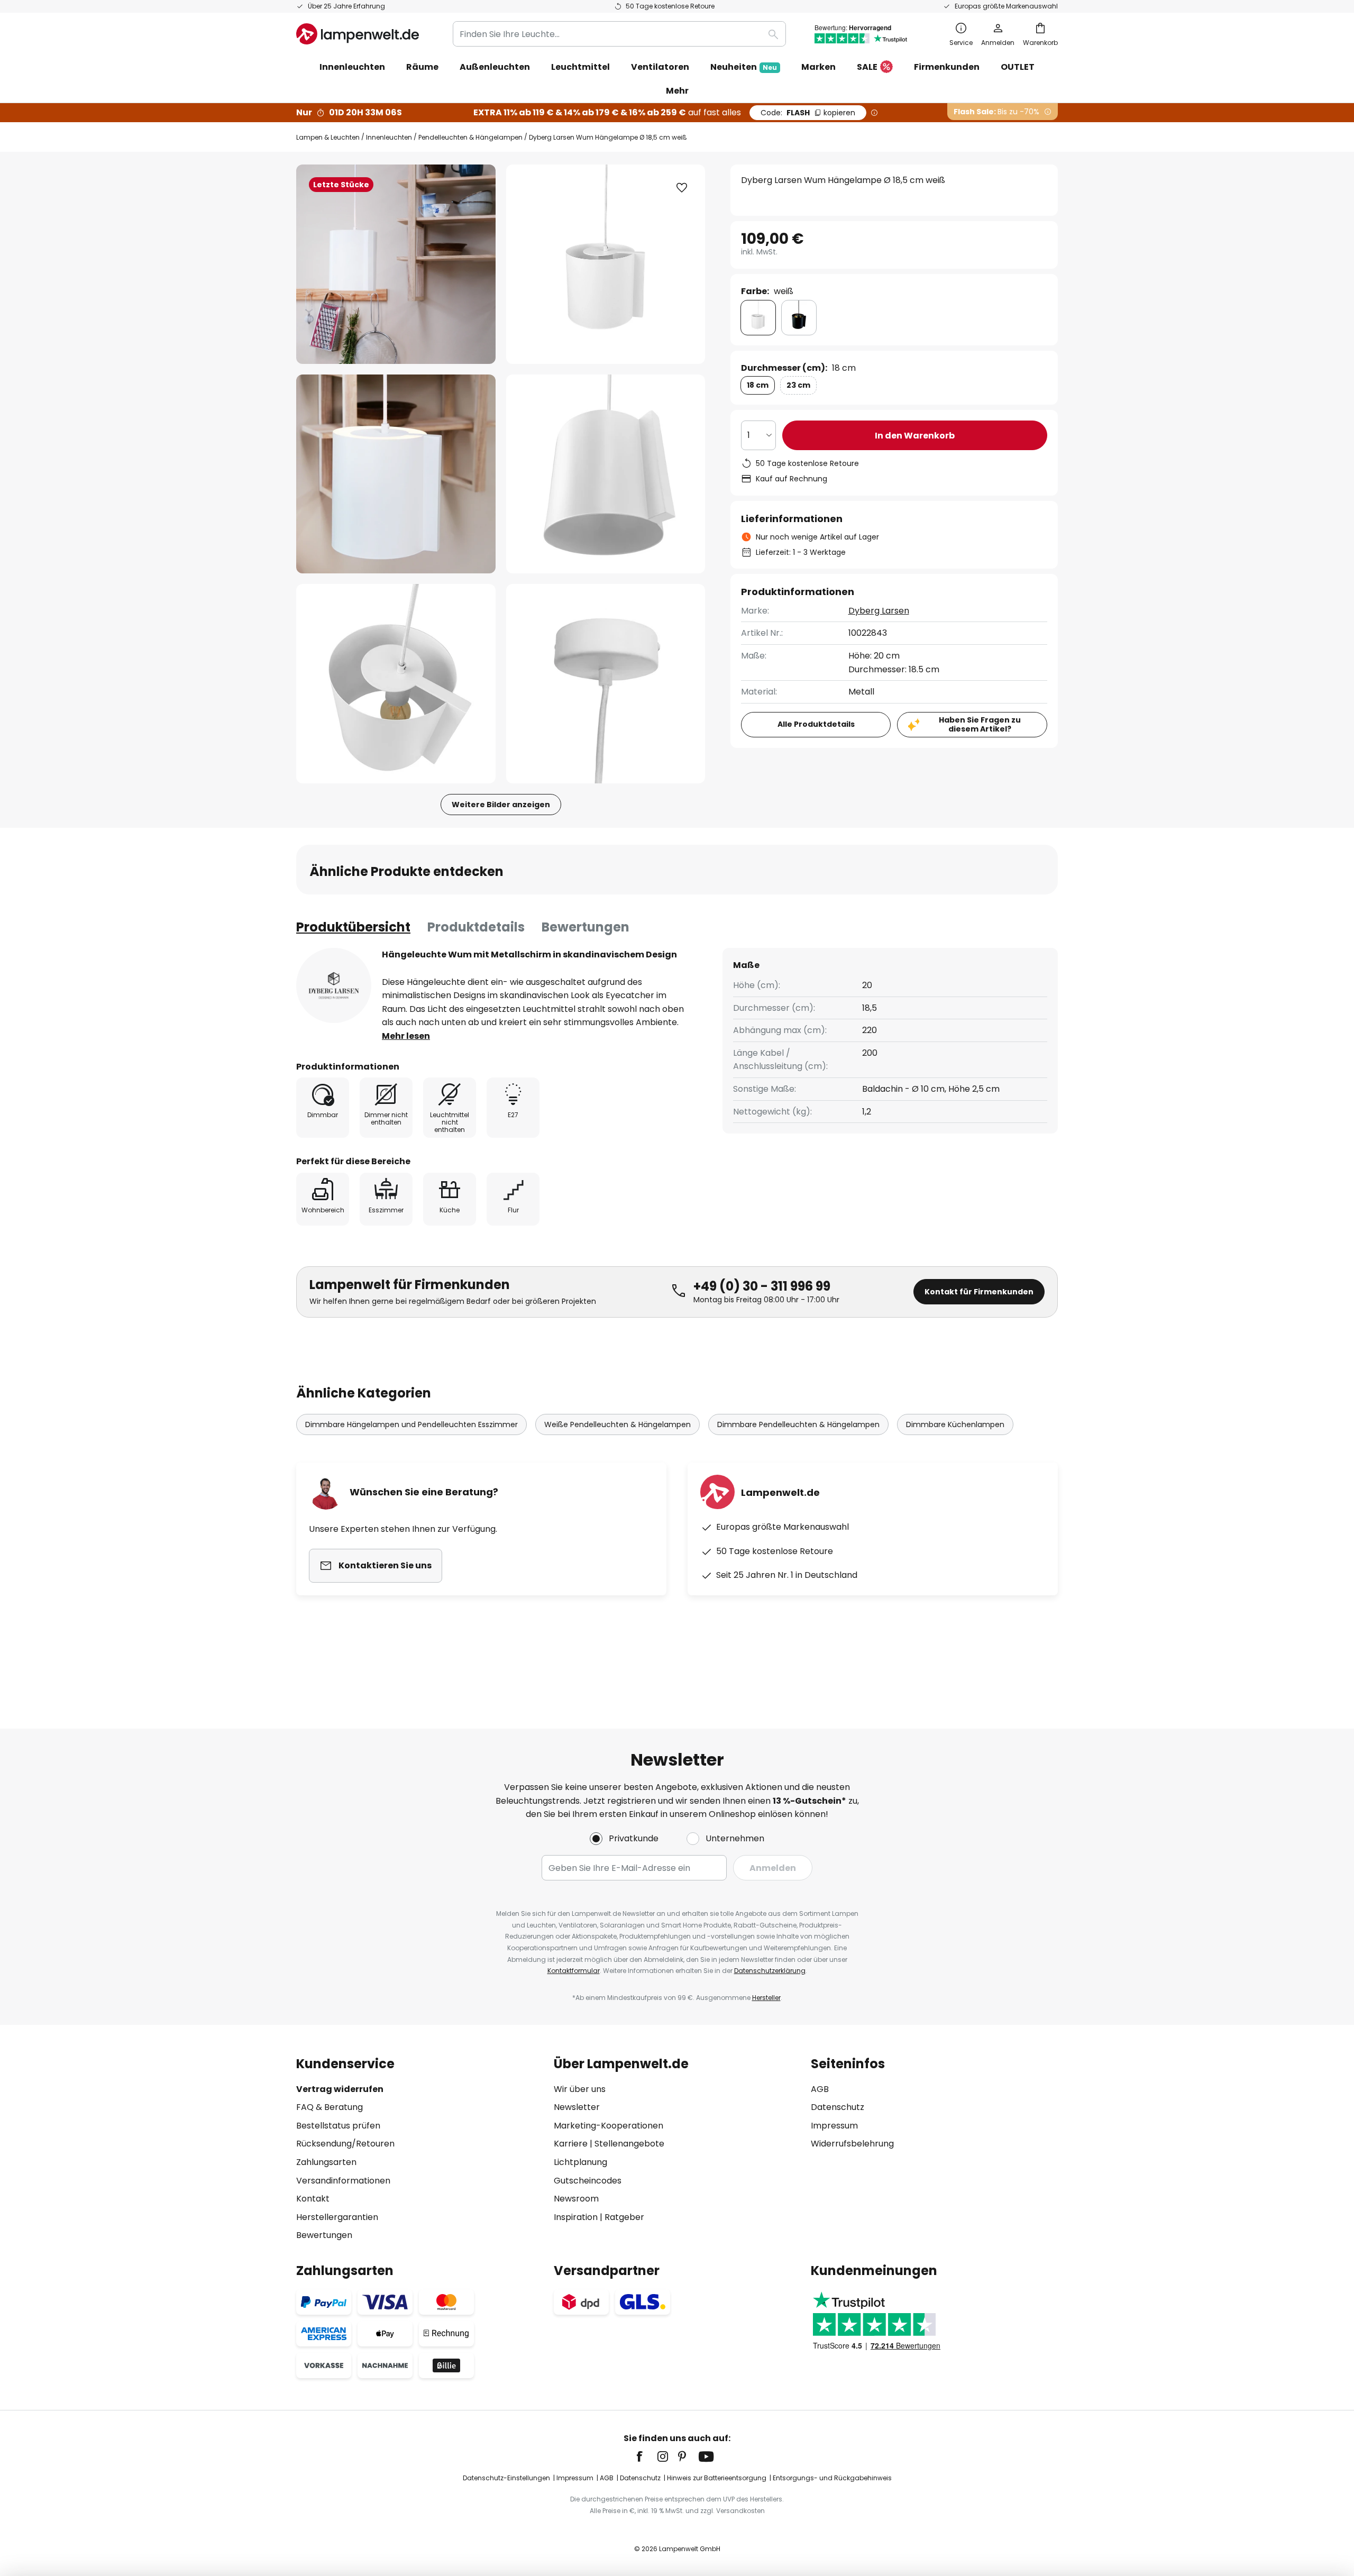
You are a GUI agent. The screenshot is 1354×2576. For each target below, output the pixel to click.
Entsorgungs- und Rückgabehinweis (832, 2478)
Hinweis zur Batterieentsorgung (717, 2478)
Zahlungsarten (326, 2162)
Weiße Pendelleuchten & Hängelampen (617, 1424)
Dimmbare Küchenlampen (955, 1424)
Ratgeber (624, 2217)
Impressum (834, 2126)
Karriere (571, 2144)
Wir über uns (580, 2089)
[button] (396, 474)
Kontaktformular (574, 1971)
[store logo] (358, 34)
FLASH (808, 113)
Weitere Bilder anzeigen (501, 805)
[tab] (353, 927)
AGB (820, 2089)
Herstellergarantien (337, 2217)
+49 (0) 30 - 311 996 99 (762, 1286)
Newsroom (576, 2199)
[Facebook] (646, 2456)
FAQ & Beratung (330, 2107)
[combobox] (619, 34)
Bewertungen (585, 927)
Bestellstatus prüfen (338, 2126)
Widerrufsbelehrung (852, 2144)
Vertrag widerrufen (340, 2089)
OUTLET (1018, 67)
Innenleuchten (389, 137)
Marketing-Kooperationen (609, 2126)
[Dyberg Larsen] (334, 985)
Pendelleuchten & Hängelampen (470, 137)
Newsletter (577, 2107)
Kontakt (313, 2199)
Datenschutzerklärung (770, 1971)
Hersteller (766, 1998)
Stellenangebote (629, 2144)
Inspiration (576, 2217)
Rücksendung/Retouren (345, 2144)
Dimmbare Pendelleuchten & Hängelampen (798, 1424)
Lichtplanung (580, 2162)
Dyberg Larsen (879, 611)
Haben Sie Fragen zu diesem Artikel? (980, 724)
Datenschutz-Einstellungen (506, 2478)
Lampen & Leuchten (328, 137)
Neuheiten (744, 67)
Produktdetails (476, 927)
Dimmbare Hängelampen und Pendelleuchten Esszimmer (411, 1424)
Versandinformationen (343, 2181)
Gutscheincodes (588, 2181)
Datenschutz (838, 2107)
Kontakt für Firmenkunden (979, 1292)
